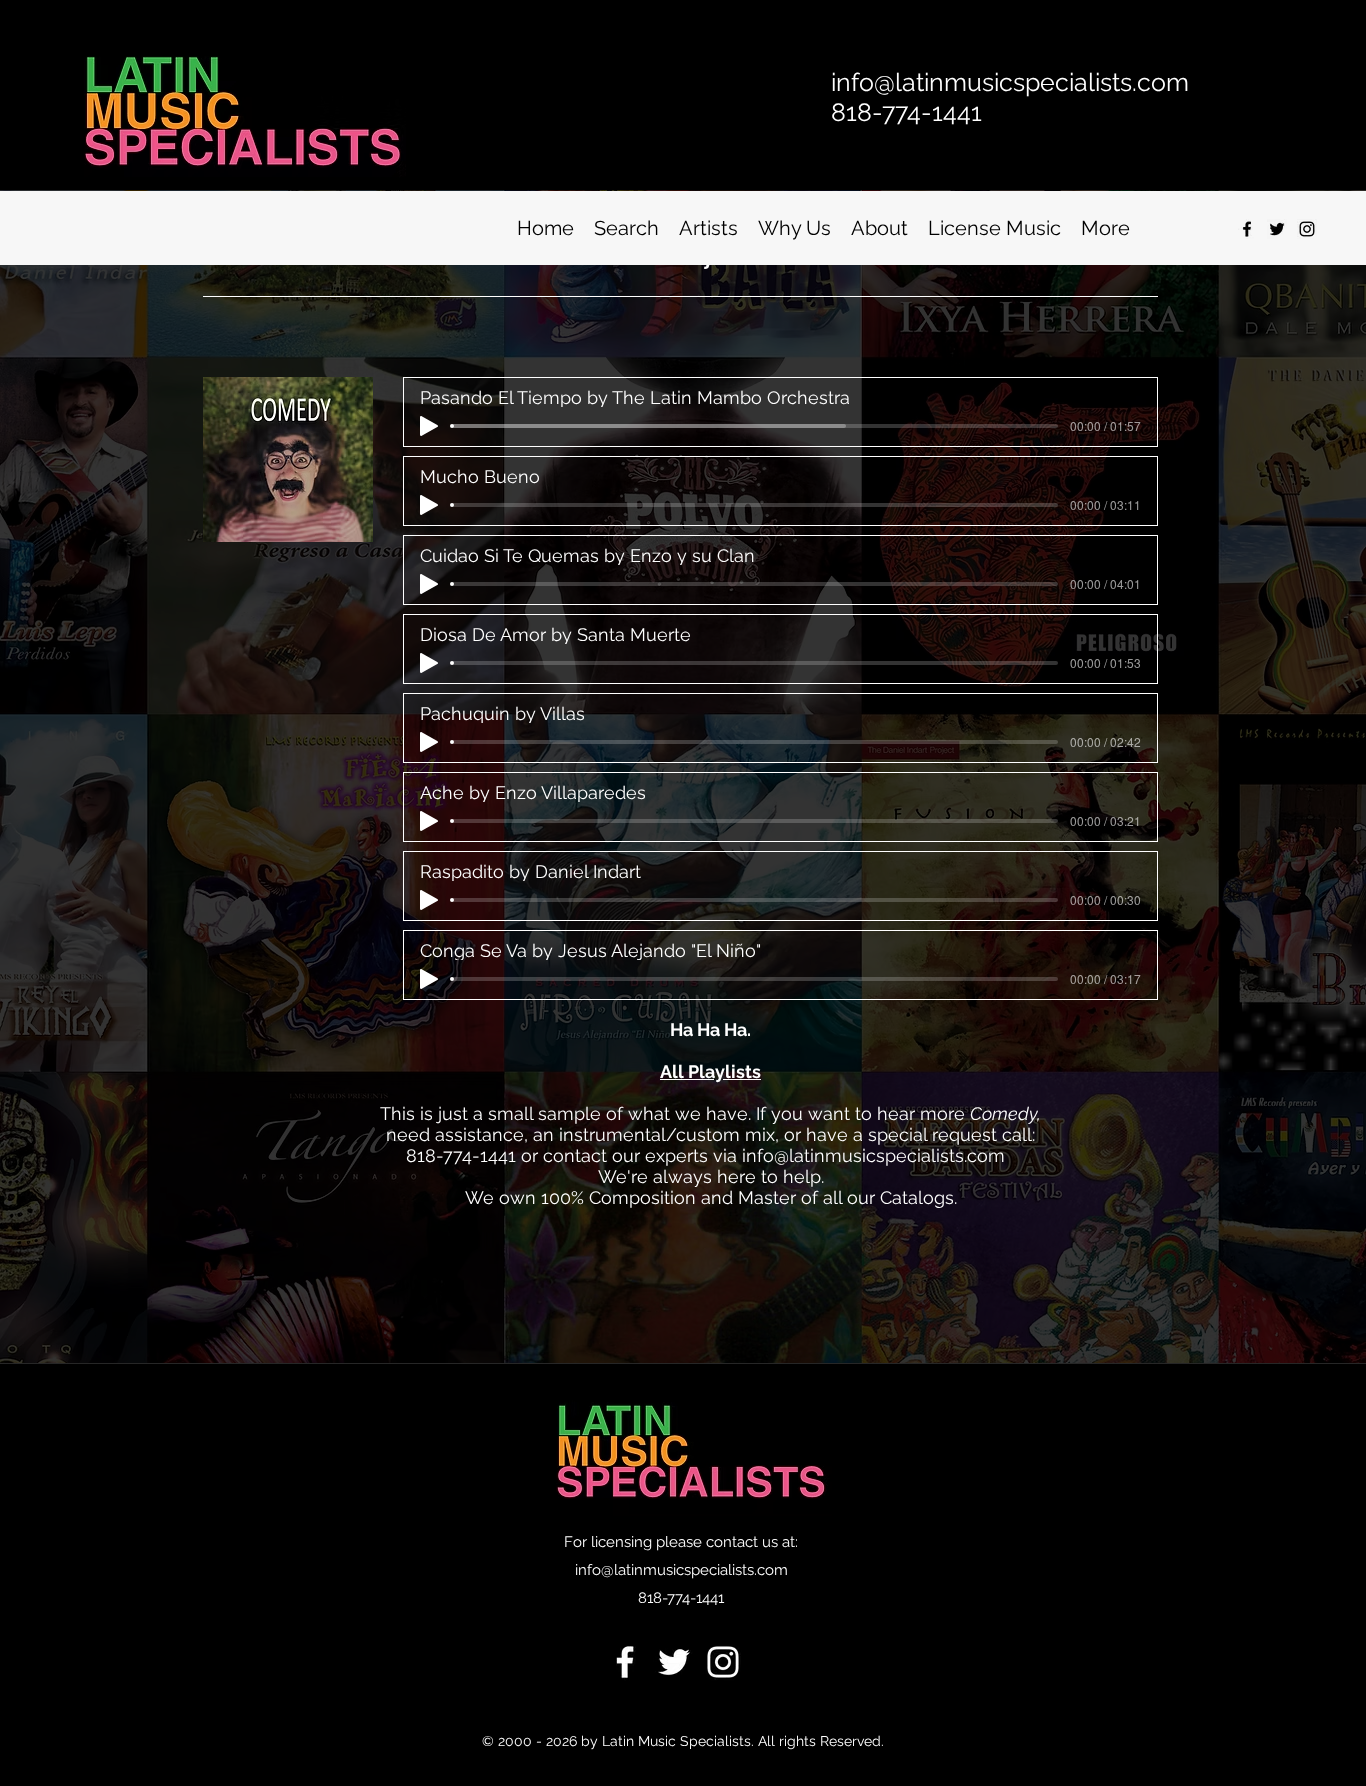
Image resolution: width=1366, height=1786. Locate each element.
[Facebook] (625, 1662)
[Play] (429, 426)
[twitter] (1277, 229)
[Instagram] (1307, 229)
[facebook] (1247, 229)
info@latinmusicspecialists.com (873, 1155)
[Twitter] (674, 1662)
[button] (626, 228)
